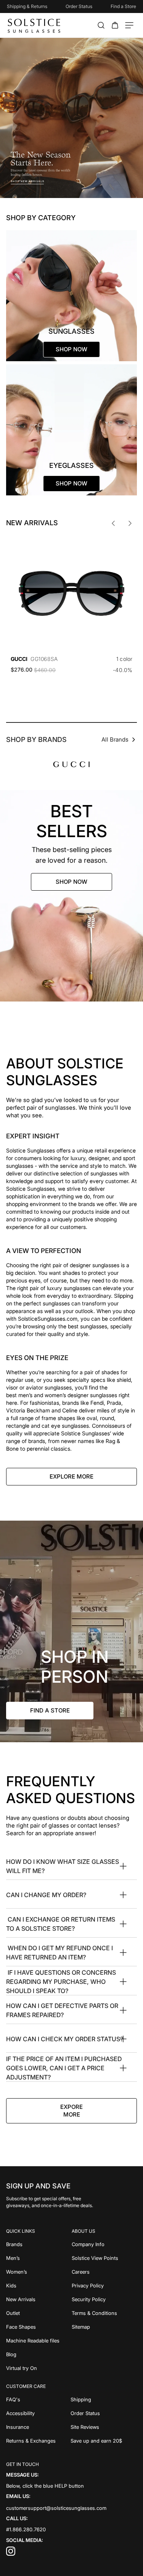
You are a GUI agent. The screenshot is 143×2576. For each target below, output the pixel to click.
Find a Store (123, 6)
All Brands (115, 739)
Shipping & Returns (27, 6)
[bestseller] (71, 896)
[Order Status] (104, 2413)
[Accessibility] (38, 2413)
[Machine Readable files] (39, 2341)
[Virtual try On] (39, 2368)
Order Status (79, 6)
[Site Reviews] (104, 2427)
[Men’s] (39, 2258)
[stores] (71, 1631)
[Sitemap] (104, 2327)
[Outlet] (39, 2313)
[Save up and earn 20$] (104, 2441)
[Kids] (39, 2285)
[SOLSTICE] (35, 25)
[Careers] (104, 2272)
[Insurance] (38, 2427)
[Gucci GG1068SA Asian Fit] (71, 593)
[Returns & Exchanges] (38, 2441)
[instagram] (11, 2554)
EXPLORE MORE (71, 1476)
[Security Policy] (104, 2299)
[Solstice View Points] (104, 2258)
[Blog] (39, 2354)
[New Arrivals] (39, 2299)
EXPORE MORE (71, 2111)
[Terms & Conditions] (104, 2313)
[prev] (113, 523)
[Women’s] (39, 2272)
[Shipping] (104, 2399)
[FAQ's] (38, 2399)
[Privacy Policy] (104, 2285)
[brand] (71, 764)
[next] (130, 523)
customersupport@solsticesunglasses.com (56, 2508)
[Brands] (39, 2244)
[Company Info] (104, 2244)
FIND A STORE (50, 1710)
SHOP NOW (71, 882)
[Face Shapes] (39, 2327)
